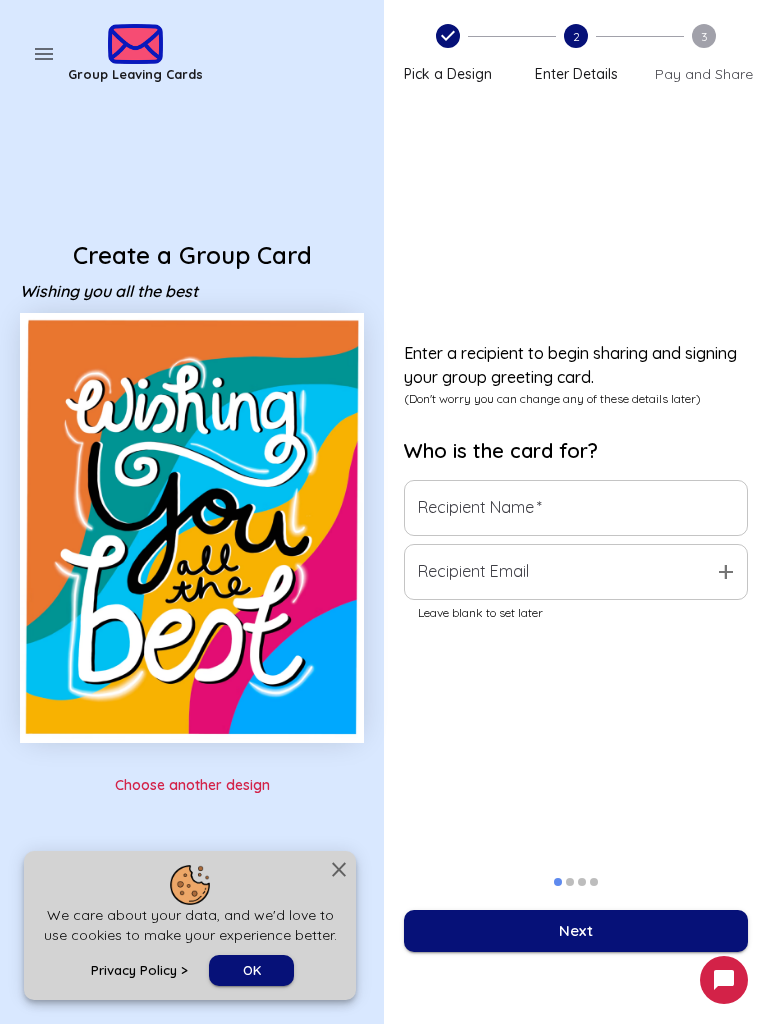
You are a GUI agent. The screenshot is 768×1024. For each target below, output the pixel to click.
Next (576, 930)
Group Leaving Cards (135, 74)
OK (252, 970)
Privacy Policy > (139, 970)
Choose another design (192, 785)
